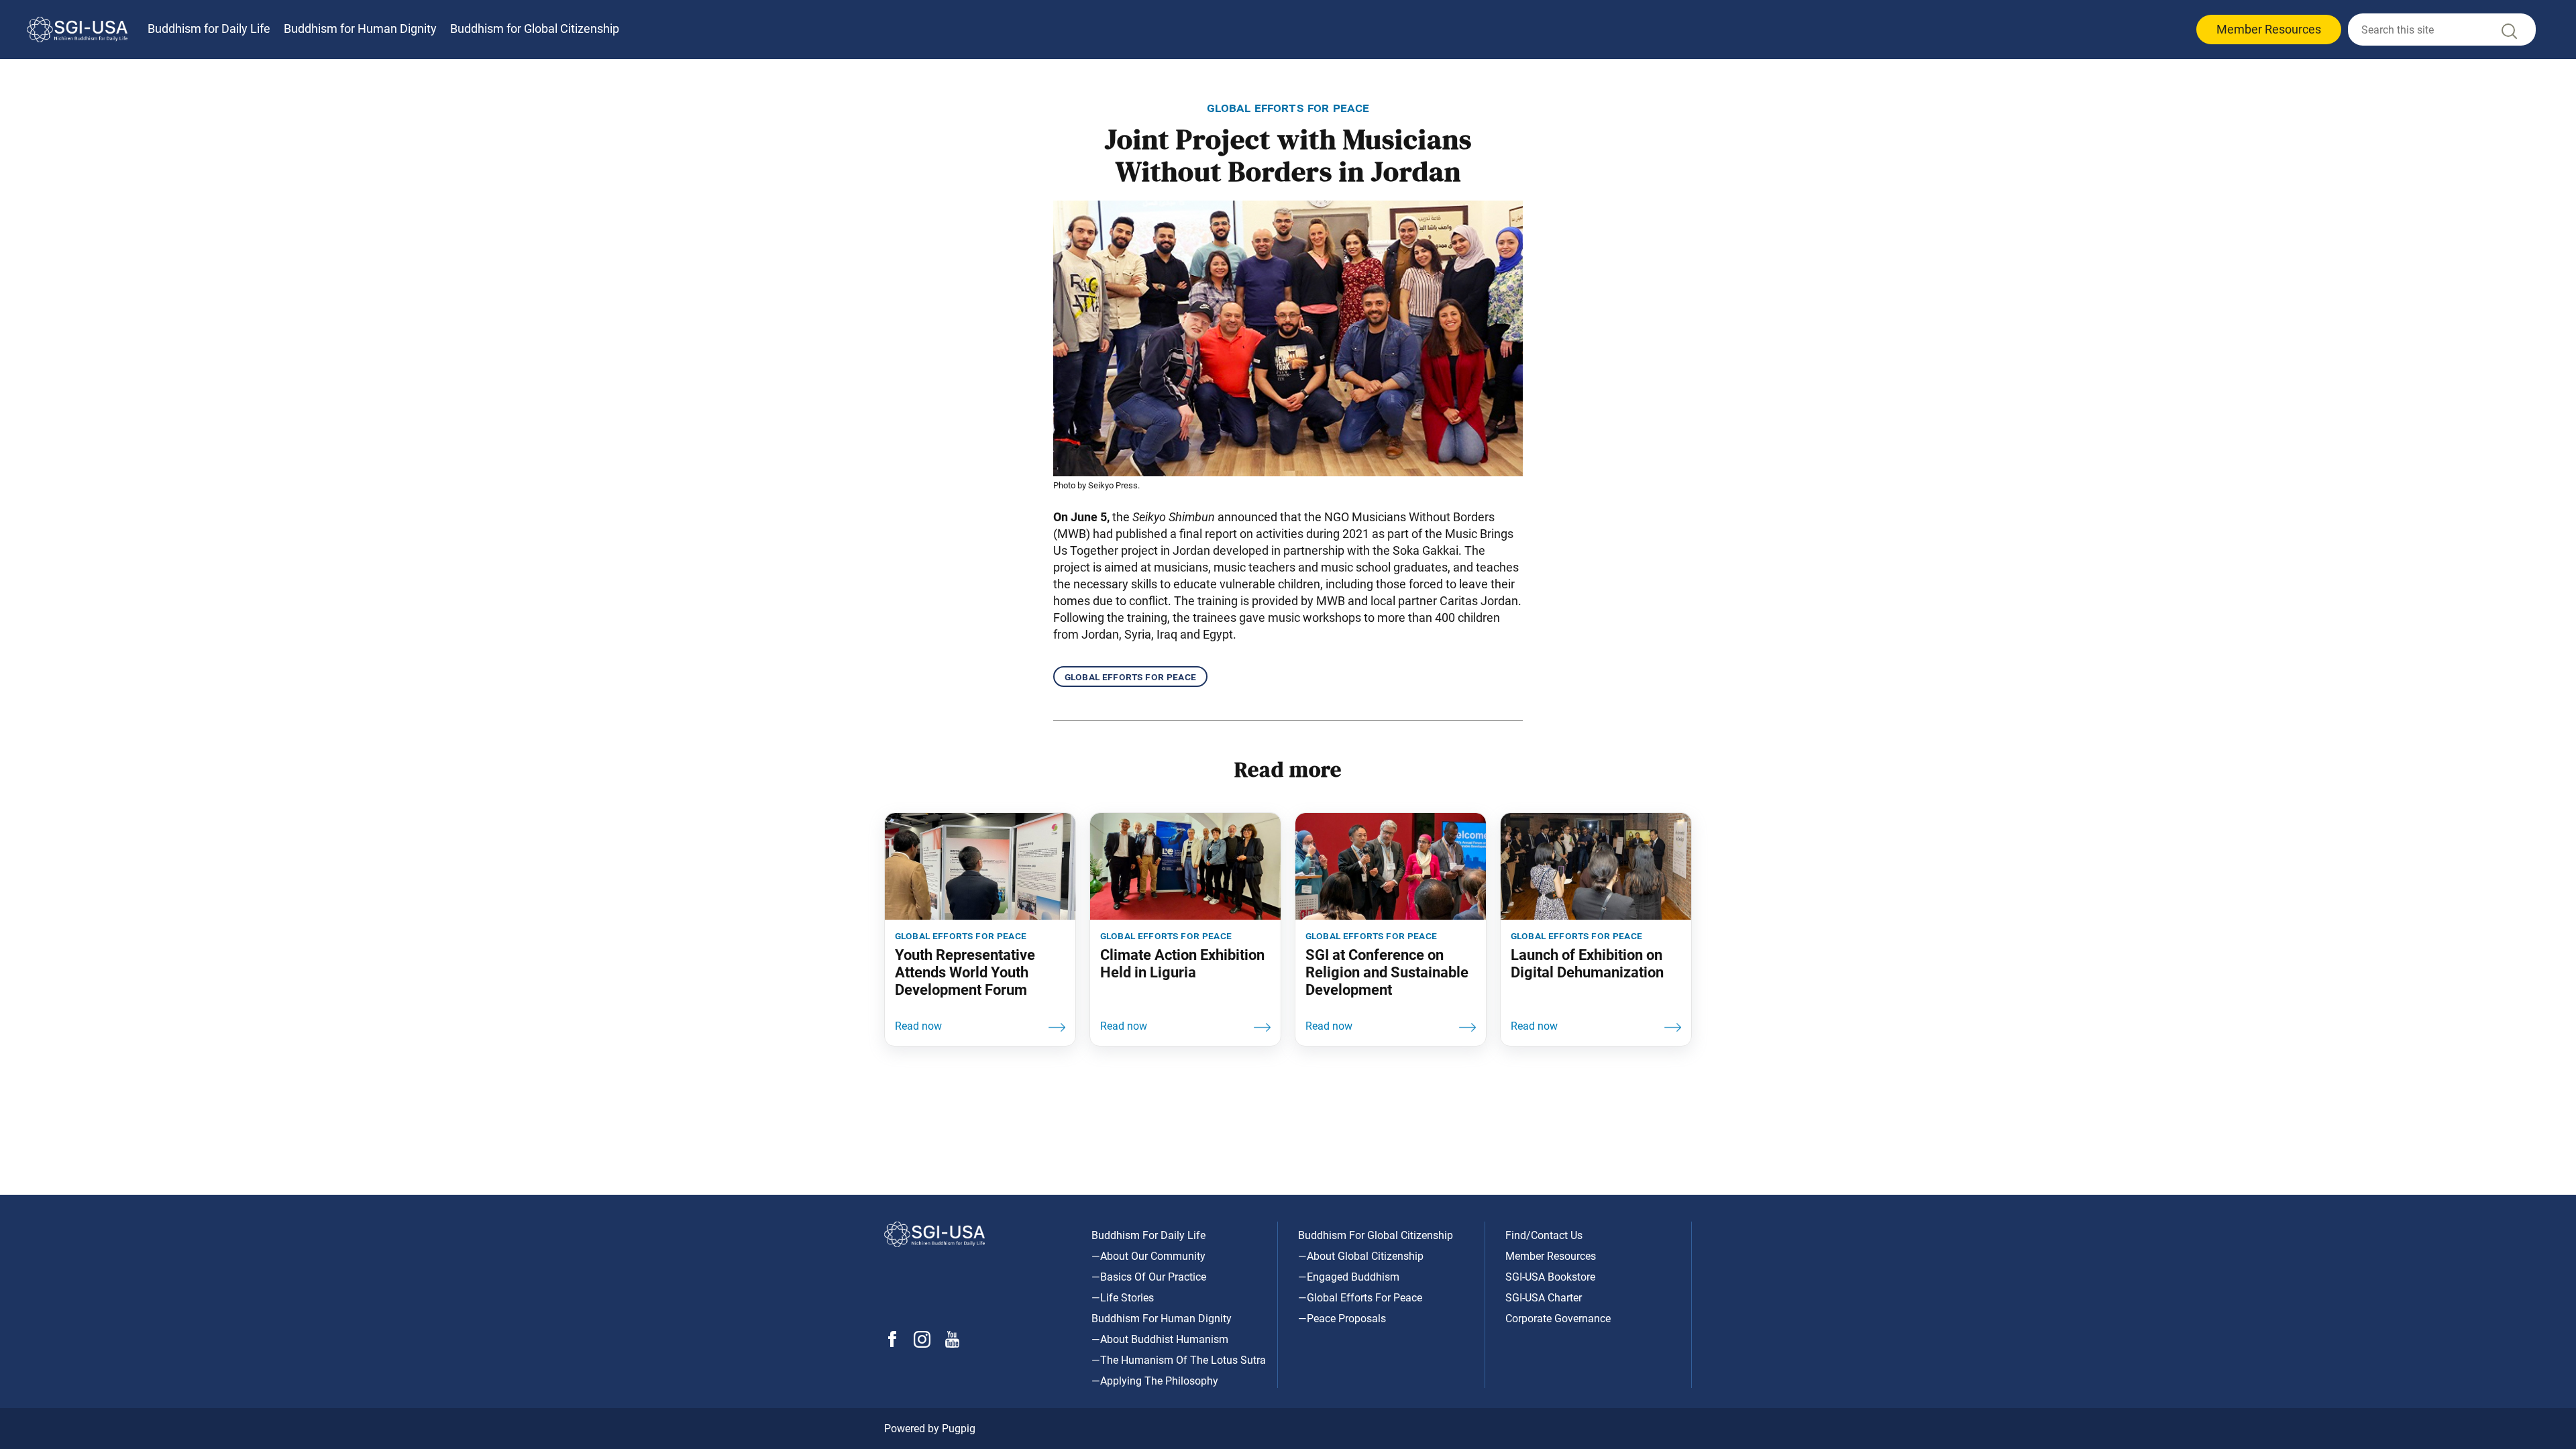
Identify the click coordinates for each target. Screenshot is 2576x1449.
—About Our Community (1148, 1256)
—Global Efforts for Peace (1360, 1298)
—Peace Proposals (1342, 1319)
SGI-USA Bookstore (1550, 1277)
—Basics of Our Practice (1149, 1277)
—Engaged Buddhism (1349, 1277)
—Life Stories (1123, 1298)
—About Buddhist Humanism (1160, 1339)
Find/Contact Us (1544, 1235)
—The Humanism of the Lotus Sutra (1179, 1360)
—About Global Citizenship (1361, 1256)
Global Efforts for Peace (1130, 677)
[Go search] (2508, 35)
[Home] (77, 30)
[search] (2442, 30)
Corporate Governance (1558, 1319)
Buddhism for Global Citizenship (535, 29)
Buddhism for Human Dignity (360, 29)
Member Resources (2269, 29)
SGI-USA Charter (1544, 1298)
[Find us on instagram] (922, 1344)
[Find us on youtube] (952, 1344)
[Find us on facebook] (892, 1343)
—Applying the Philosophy (1155, 1381)
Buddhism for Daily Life (209, 29)
